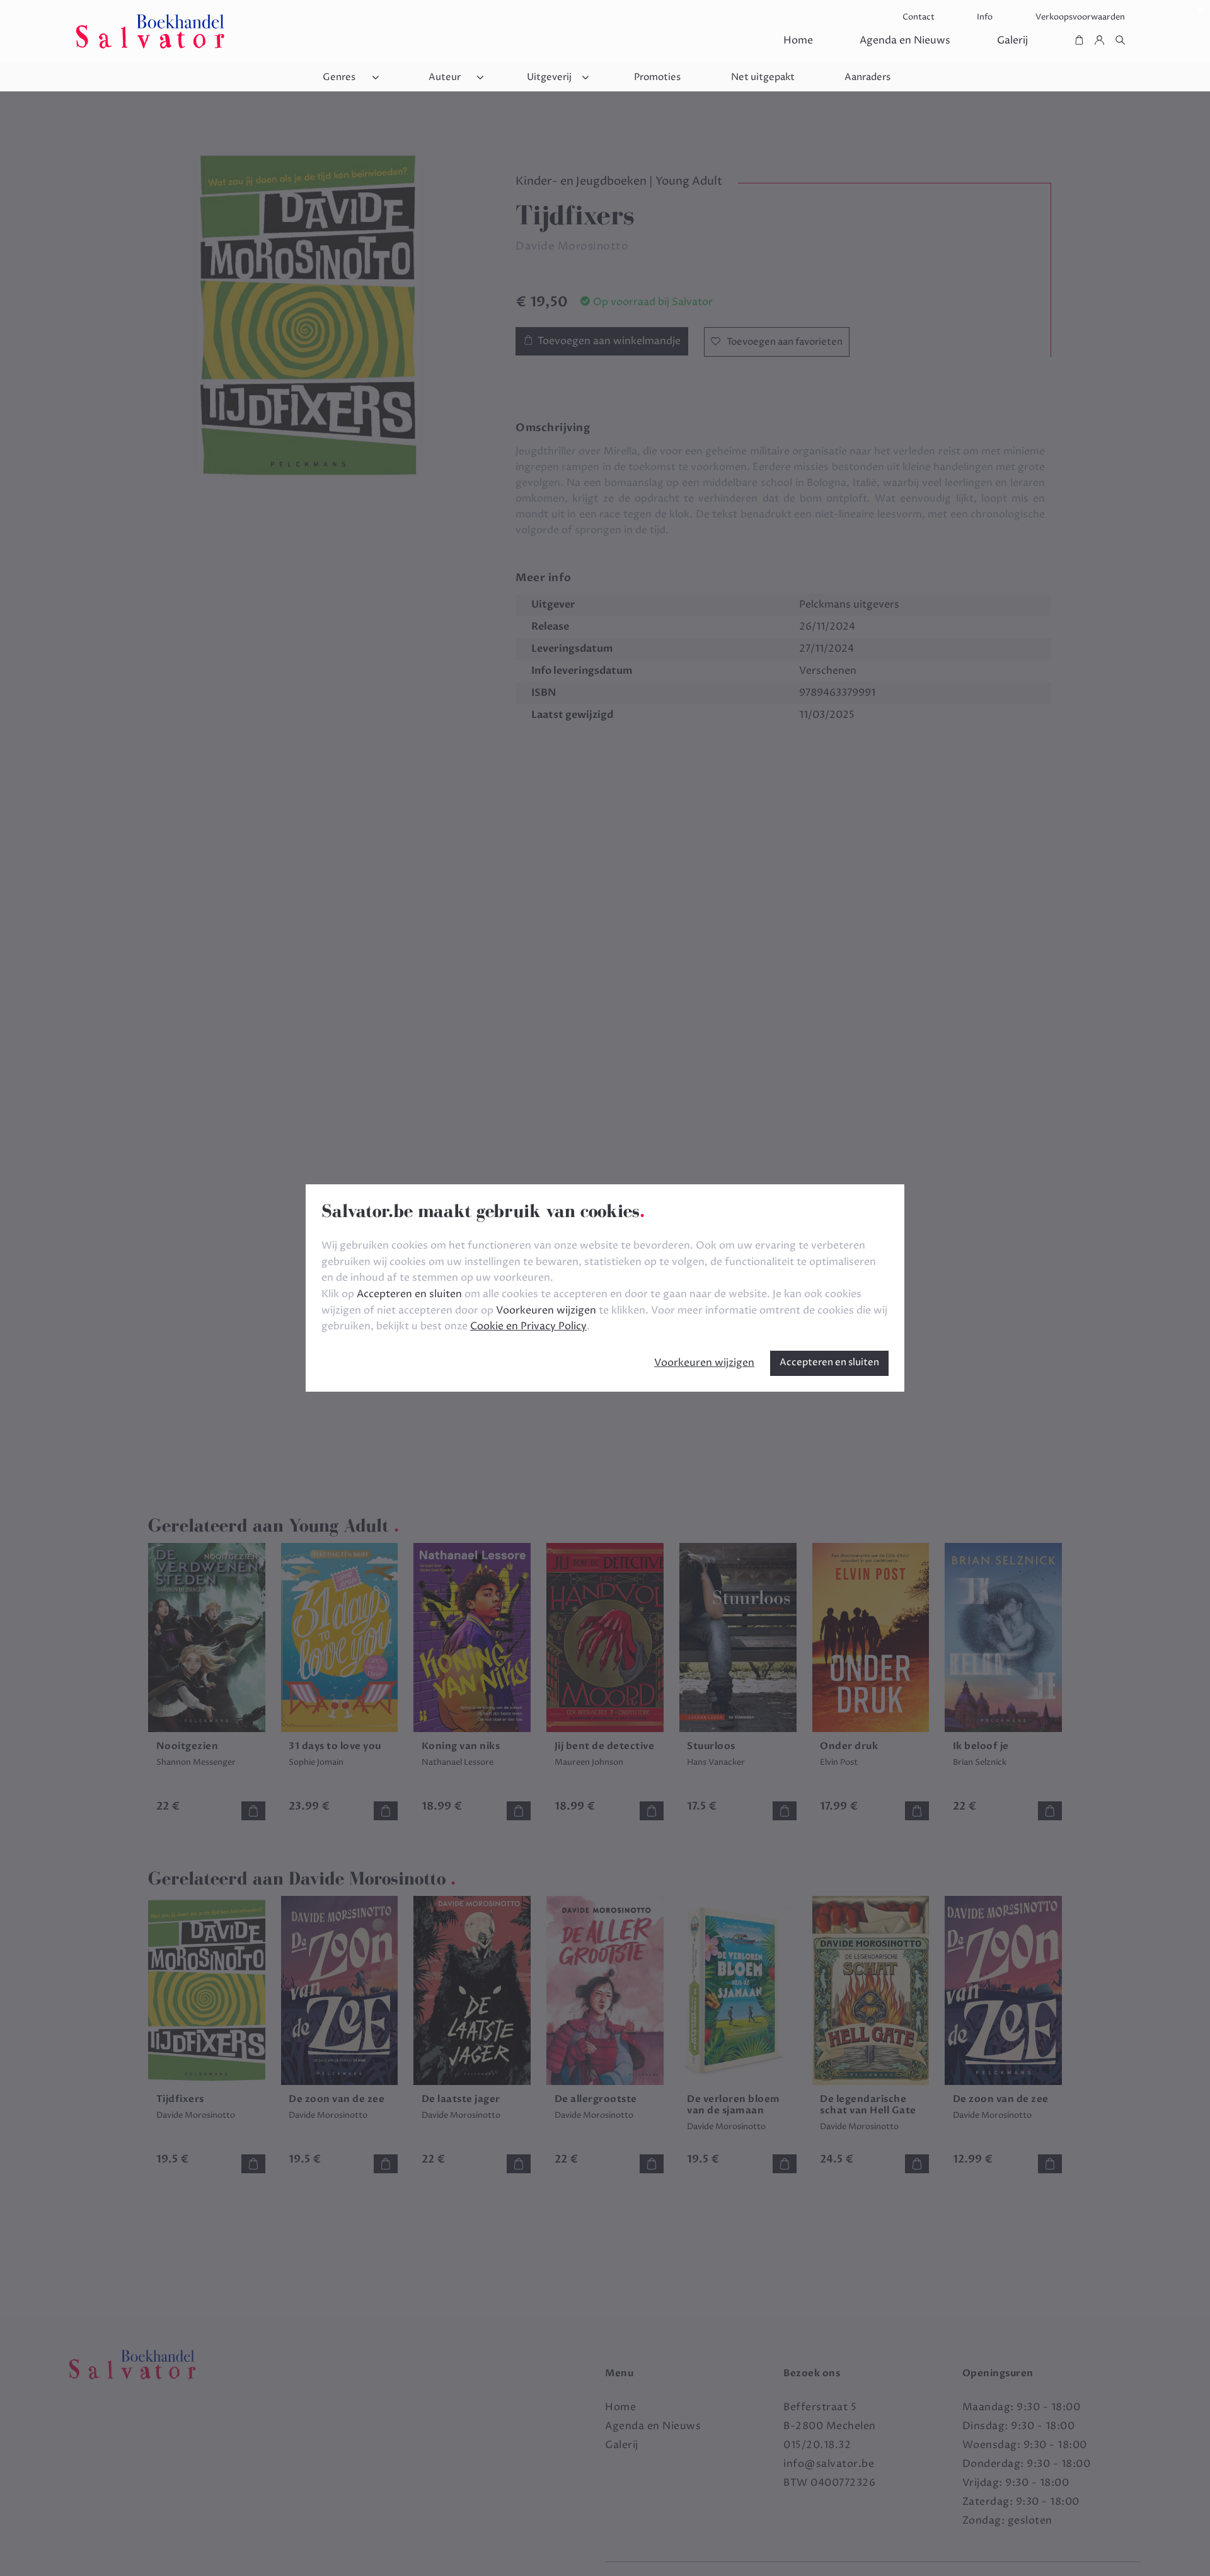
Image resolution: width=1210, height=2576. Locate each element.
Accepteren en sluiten (829, 1362)
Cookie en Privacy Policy (528, 1326)
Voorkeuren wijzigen (704, 1363)
